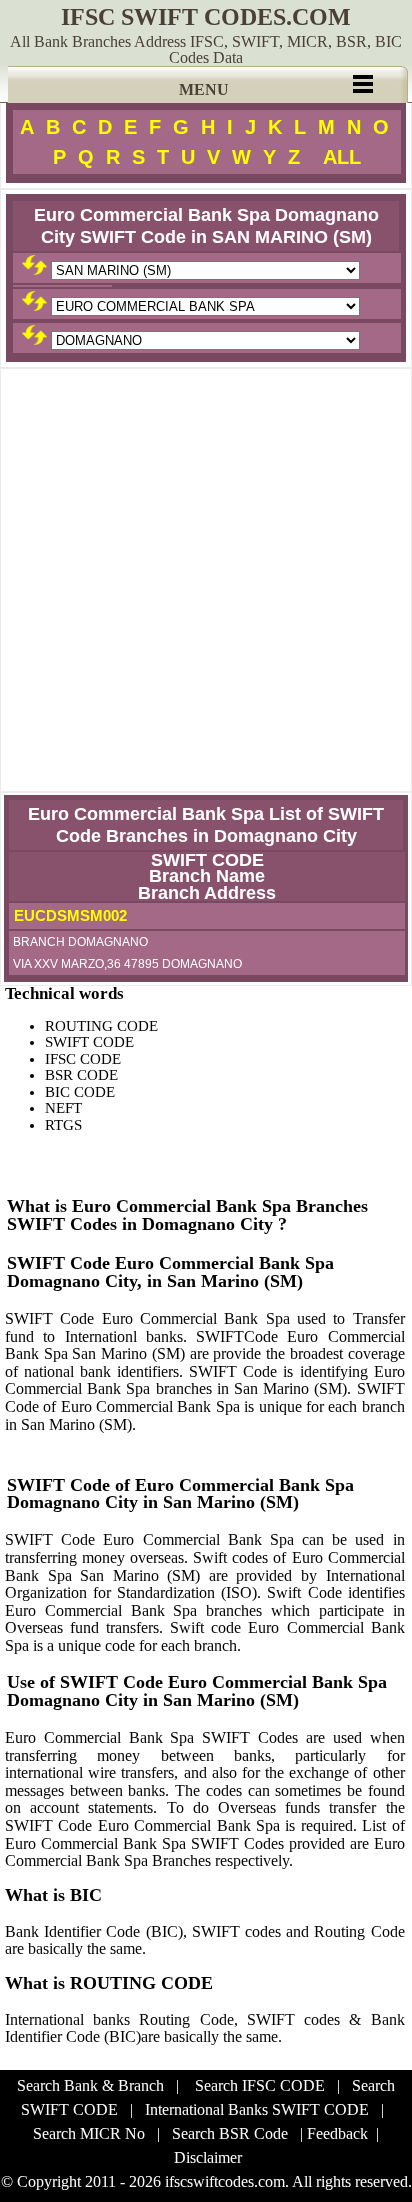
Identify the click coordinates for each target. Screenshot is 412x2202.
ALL (342, 157)
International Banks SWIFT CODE (257, 2109)
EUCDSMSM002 (68, 915)
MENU (204, 89)
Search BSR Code (230, 2133)
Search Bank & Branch (90, 2085)
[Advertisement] (206, 580)
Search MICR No (89, 2133)
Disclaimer (208, 2157)
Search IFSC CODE (260, 2085)
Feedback (337, 2133)
